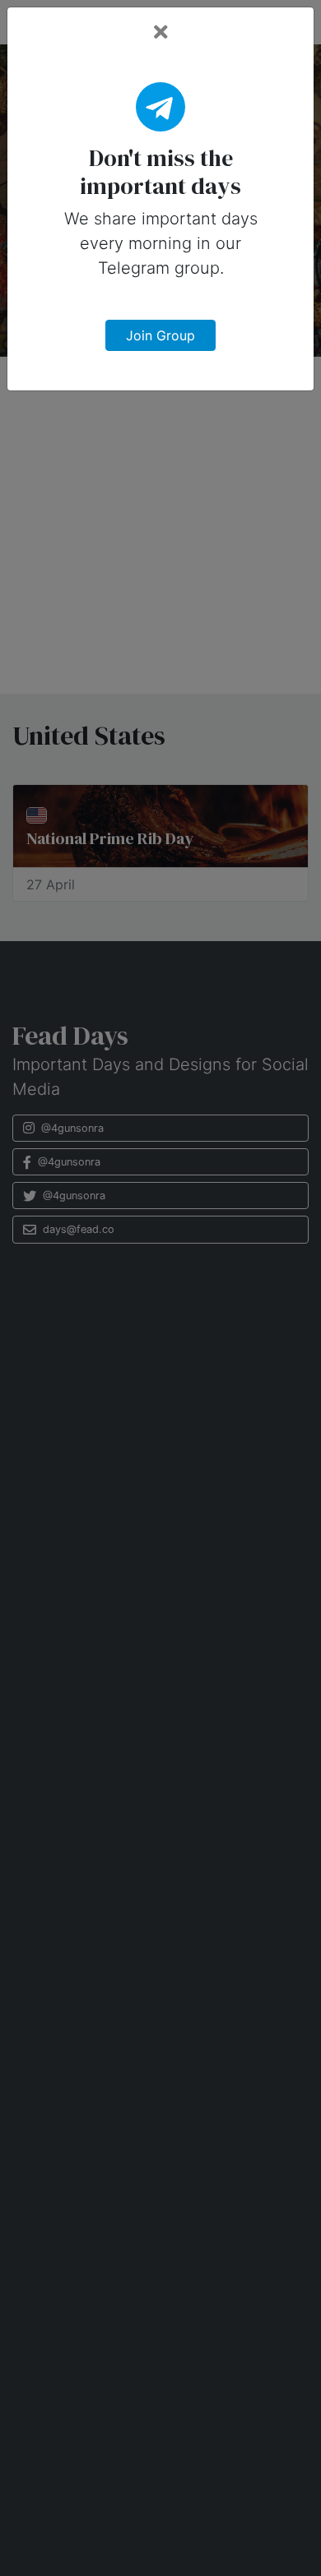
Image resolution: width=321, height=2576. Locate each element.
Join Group (160, 335)
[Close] (161, 32)
